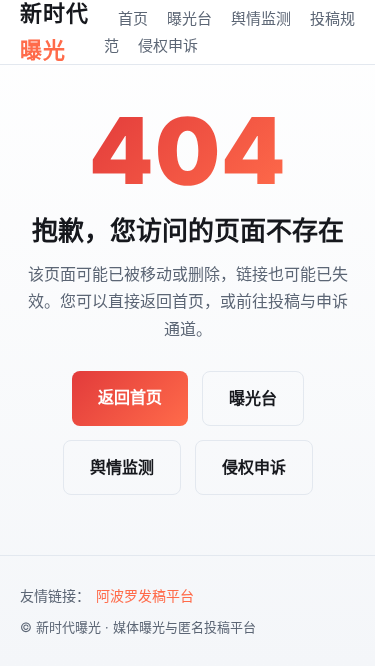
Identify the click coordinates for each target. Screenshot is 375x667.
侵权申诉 (168, 45)
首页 (133, 18)
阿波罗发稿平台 (145, 595)
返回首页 (130, 397)
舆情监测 (261, 18)
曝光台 (189, 18)
